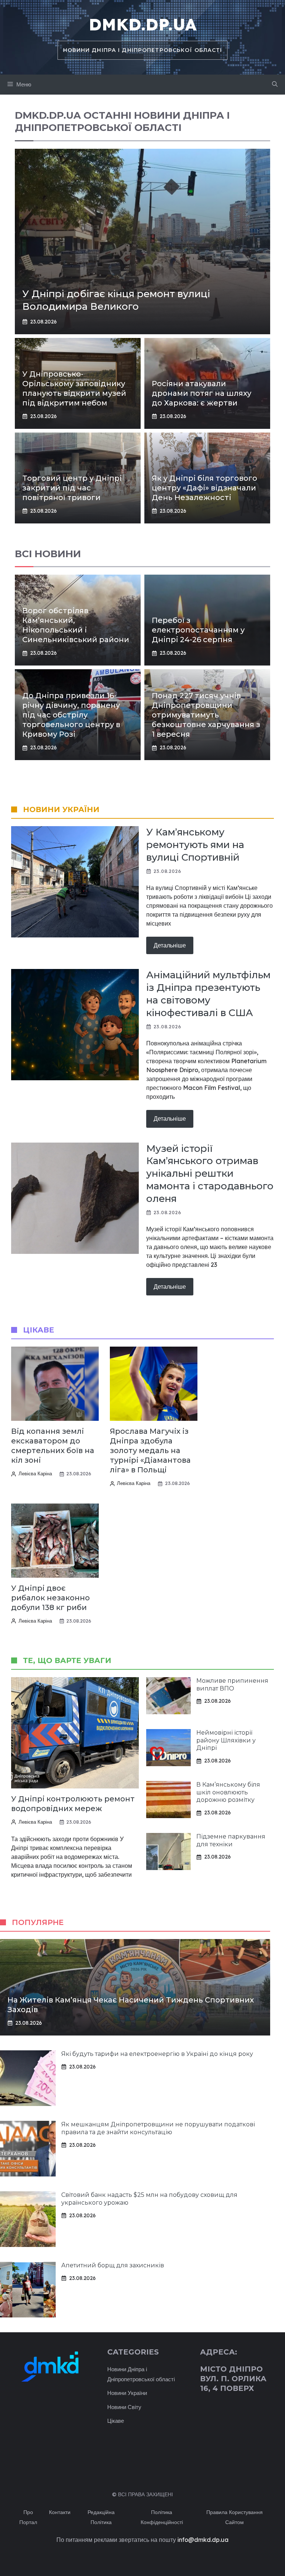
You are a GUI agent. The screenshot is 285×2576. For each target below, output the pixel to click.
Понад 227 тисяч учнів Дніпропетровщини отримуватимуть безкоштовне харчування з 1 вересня (206, 715)
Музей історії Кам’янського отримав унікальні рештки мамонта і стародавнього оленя (210, 1174)
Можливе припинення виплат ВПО (232, 1685)
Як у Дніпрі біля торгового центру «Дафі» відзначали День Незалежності (204, 488)
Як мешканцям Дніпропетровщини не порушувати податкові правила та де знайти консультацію (158, 2128)
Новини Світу (124, 2407)
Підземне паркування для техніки (231, 1840)
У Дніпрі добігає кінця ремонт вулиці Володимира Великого (116, 300)
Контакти (60, 2512)
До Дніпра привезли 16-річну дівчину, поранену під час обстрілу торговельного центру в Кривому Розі (71, 715)
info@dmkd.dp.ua (203, 2540)
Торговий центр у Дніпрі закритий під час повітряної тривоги (72, 488)
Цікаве (116, 2421)
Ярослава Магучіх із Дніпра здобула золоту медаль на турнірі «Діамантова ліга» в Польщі (150, 1450)
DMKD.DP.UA (142, 24)
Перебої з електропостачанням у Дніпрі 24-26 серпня (198, 630)
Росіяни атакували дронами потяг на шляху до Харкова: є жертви (202, 393)
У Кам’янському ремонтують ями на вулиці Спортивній (195, 845)
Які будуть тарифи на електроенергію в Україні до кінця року (157, 2054)
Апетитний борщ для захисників (113, 2265)
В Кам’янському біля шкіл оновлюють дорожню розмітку (228, 1792)
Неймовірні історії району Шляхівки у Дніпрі (226, 1740)
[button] (275, 85)
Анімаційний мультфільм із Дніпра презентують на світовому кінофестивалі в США (208, 994)
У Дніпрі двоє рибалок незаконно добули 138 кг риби (50, 1598)
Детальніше (170, 945)
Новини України (127, 2393)
